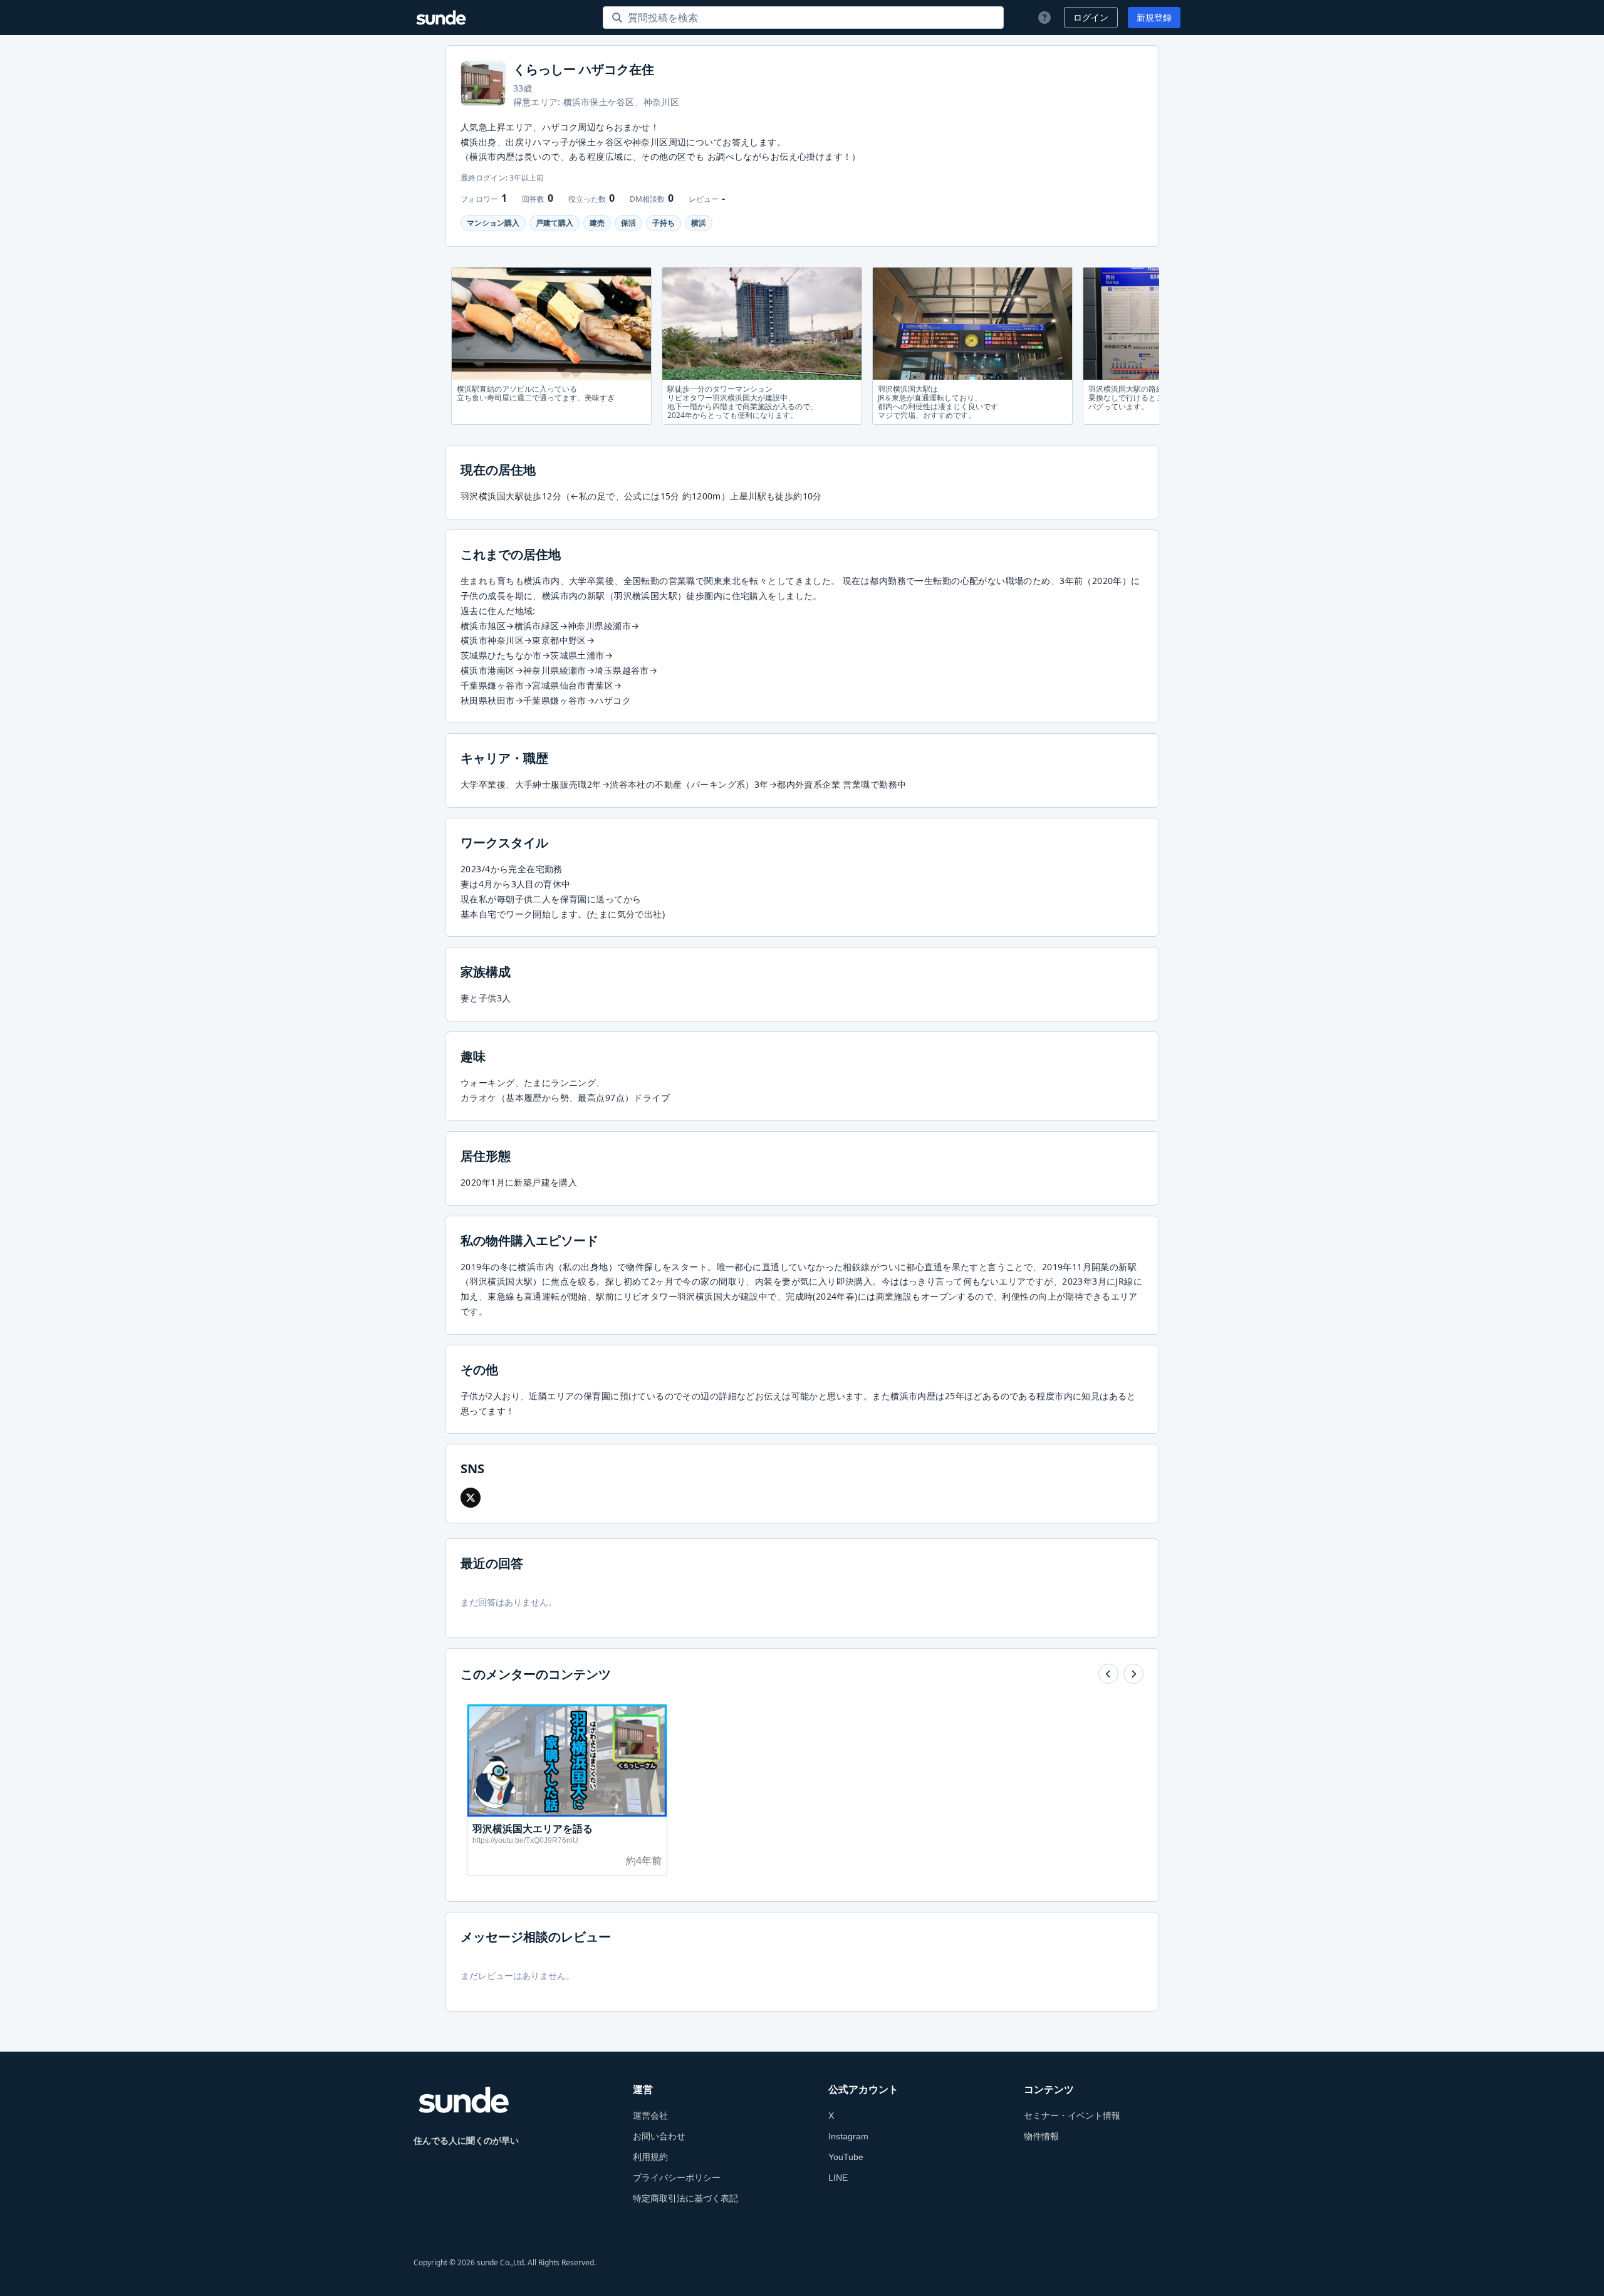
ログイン (1091, 18)
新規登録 (1154, 18)
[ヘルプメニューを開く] (1043, 18)
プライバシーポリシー (677, 2178)
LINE (838, 2178)
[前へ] (1108, 1674)
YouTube (846, 2157)
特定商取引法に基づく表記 (685, 2198)
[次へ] (1133, 1674)
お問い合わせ (659, 2136)
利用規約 (650, 2157)
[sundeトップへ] (464, 2100)
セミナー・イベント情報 (1072, 2116)
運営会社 (650, 2116)
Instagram (848, 2136)
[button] (471, 1498)
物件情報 (1041, 2136)
